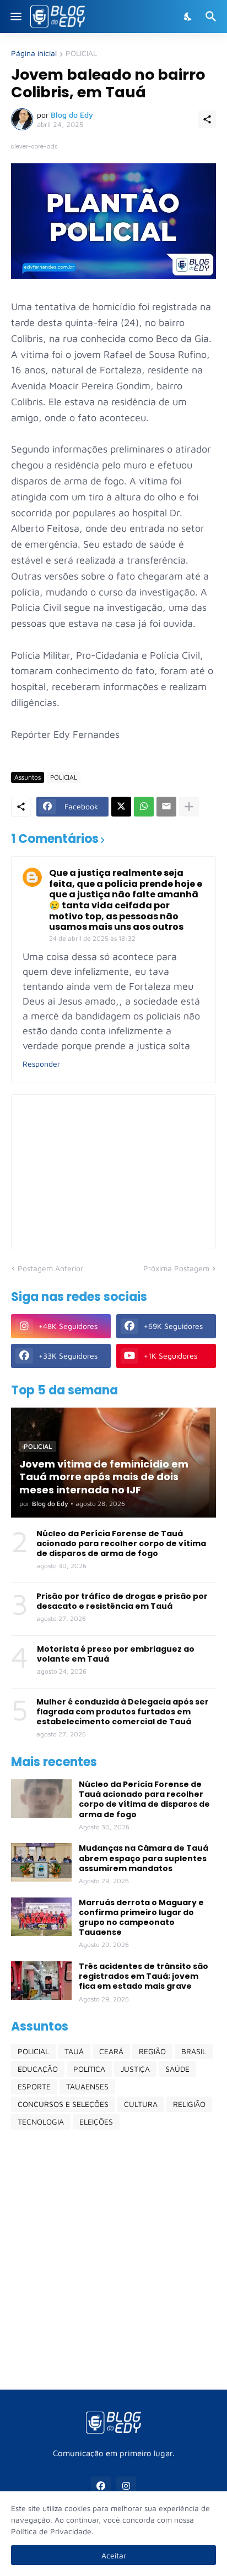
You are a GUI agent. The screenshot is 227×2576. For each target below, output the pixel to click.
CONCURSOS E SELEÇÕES (63, 2104)
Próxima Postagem (176, 1268)
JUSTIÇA (135, 2069)
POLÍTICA (89, 2069)
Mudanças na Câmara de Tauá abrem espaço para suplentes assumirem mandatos (144, 1858)
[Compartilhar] (207, 119)
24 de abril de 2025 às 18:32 (92, 938)
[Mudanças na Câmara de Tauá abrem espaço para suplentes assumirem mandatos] (41, 1862)
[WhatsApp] (144, 807)
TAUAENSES (87, 2086)
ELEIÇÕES (96, 2122)
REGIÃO (152, 2051)
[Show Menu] (15, 16)
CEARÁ (111, 2051)
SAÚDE (177, 2069)
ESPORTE (34, 2086)
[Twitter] (121, 807)
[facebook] (101, 2486)
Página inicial (34, 54)
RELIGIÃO (189, 2104)
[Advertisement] (113, 2259)
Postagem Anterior (50, 1268)
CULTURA (141, 2104)
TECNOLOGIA (41, 2122)
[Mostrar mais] (189, 807)
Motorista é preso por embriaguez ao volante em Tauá (116, 1654)
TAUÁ (74, 2051)
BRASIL (194, 2051)
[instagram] (126, 2486)
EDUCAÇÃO (38, 2069)
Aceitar (114, 2555)
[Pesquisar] (212, 16)
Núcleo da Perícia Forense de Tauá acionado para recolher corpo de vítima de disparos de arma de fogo (121, 1544)
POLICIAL (81, 54)
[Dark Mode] (188, 16)
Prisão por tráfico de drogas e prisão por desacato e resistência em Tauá (122, 1601)
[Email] (166, 807)
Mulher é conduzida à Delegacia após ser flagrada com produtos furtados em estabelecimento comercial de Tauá (123, 1712)
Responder (41, 1064)
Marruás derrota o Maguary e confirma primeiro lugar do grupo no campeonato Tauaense (141, 1918)
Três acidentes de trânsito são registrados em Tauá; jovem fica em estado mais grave (144, 1976)
